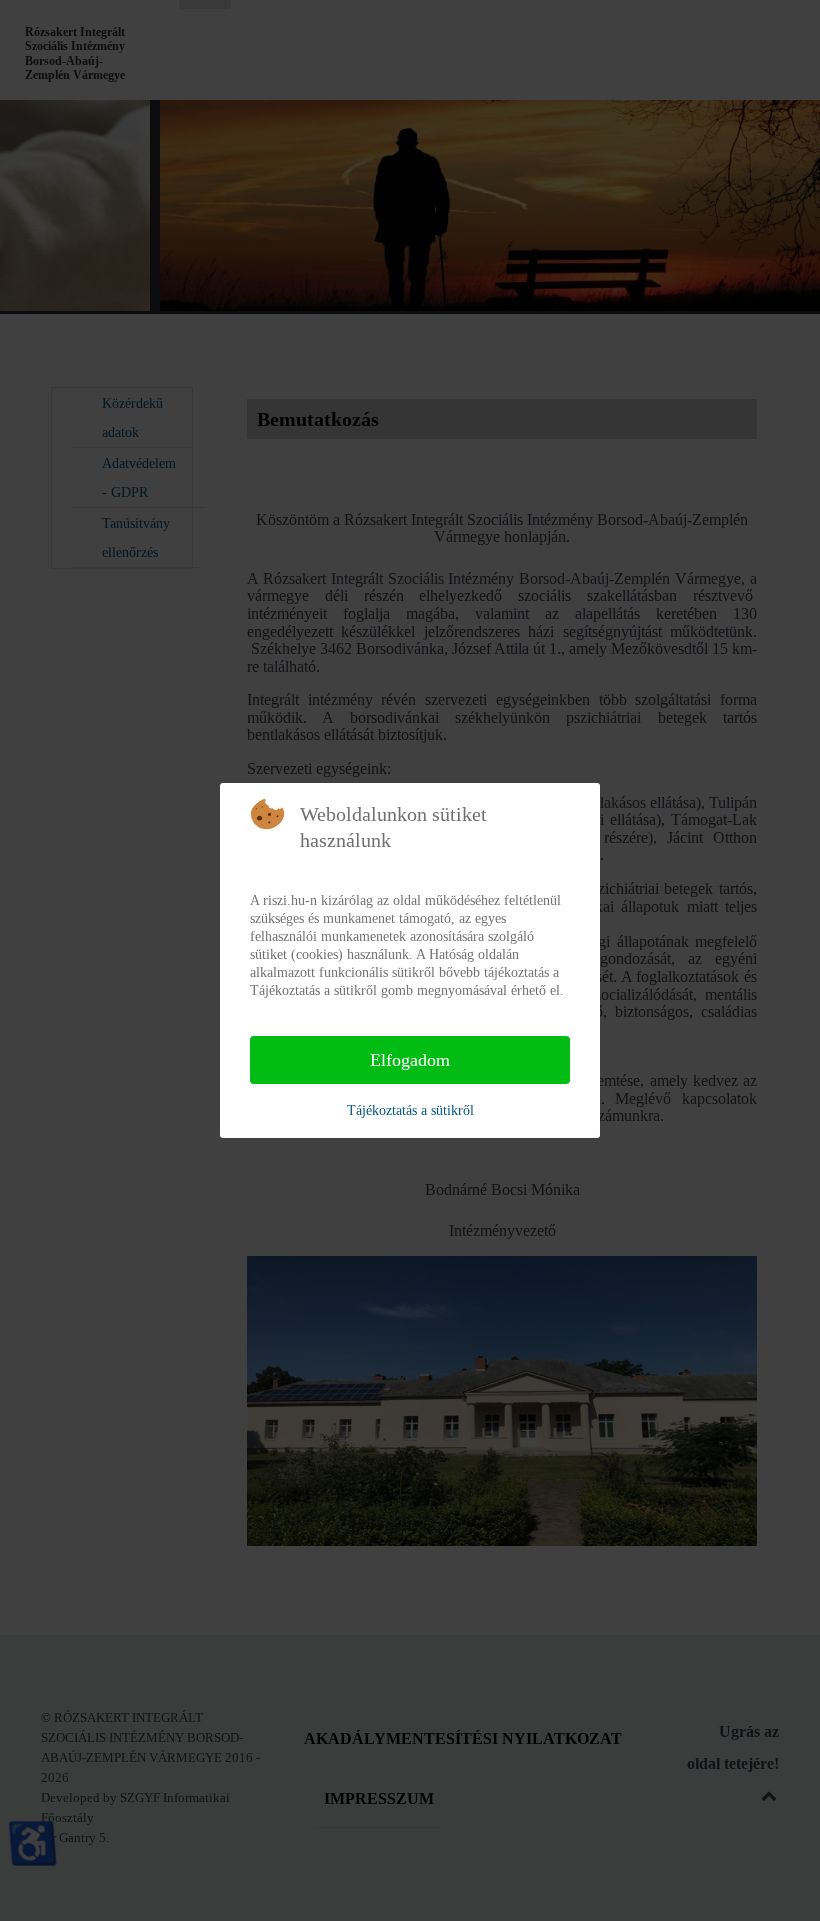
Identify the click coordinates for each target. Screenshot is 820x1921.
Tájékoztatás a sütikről (410, 1110)
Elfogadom (410, 1060)
